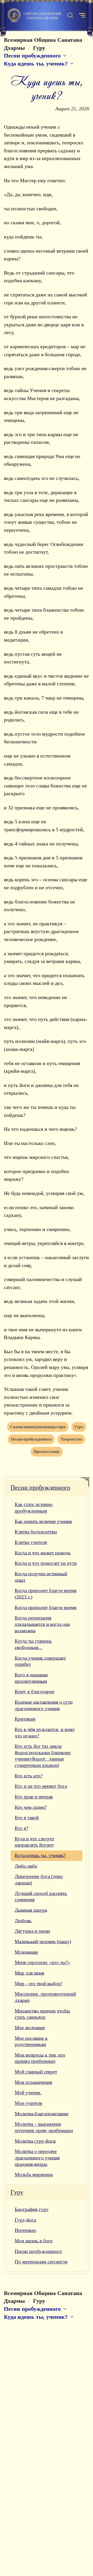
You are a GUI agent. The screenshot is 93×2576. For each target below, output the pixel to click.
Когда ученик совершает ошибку (40, 1661)
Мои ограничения (33, 2082)
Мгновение (26, 1952)
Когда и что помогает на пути (46, 1563)
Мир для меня (29, 1973)
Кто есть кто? (29, 1776)
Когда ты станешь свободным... (33, 1644)
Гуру (17, 2192)
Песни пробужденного (40, 1488)
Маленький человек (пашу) (43, 1942)
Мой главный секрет (36, 2072)
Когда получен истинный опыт (41, 1577)
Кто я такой (27, 1818)
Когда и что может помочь (43, 1553)
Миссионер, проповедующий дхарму (45, 1997)
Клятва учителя (31, 1542)
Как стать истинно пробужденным (34, 1508)
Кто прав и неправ (34, 1797)
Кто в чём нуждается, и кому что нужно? (45, 1733)
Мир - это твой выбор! (38, 1984)
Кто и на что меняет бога (41, 1786)
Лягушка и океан (32, 1931)
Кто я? (21, 1828)
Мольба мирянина (34, 2175)
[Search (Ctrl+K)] (70, 15)
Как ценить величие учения (43, 1521)
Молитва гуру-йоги (35, 2141)
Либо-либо (26, 1866)
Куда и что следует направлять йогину (34, 1842)
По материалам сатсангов (41, 2262)
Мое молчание (30, 2028)
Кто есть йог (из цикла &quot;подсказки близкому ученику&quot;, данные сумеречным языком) (43, 1756)
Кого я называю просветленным (31, 1678)
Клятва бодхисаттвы (36, 1532)
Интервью (25, 2230)
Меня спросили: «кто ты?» (42, 1962)
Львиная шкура (31, 1910)
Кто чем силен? (31, 1807)
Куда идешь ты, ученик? (40, 1855)
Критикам (25, 1719)
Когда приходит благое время (46, 1607)
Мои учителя (28, 2103)
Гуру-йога (25, 2220)
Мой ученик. (28, 2093)
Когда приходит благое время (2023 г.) (46, 1594)
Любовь (23, 1921)
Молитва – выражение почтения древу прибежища (44, 2127)
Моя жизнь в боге (34, 2241)
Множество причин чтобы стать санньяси (42, 2014)
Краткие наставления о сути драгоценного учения (44, 1705)
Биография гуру (32, 2209)
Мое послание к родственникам (31, 2041)
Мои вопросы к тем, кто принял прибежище (40, 2058)
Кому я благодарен (34, 1692)
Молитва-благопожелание (42, 2114)
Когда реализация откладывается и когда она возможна (42, 1624)
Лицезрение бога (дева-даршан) (39, 1880)
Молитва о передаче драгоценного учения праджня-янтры (37, 2158)
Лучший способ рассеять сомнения (41, 1897)
